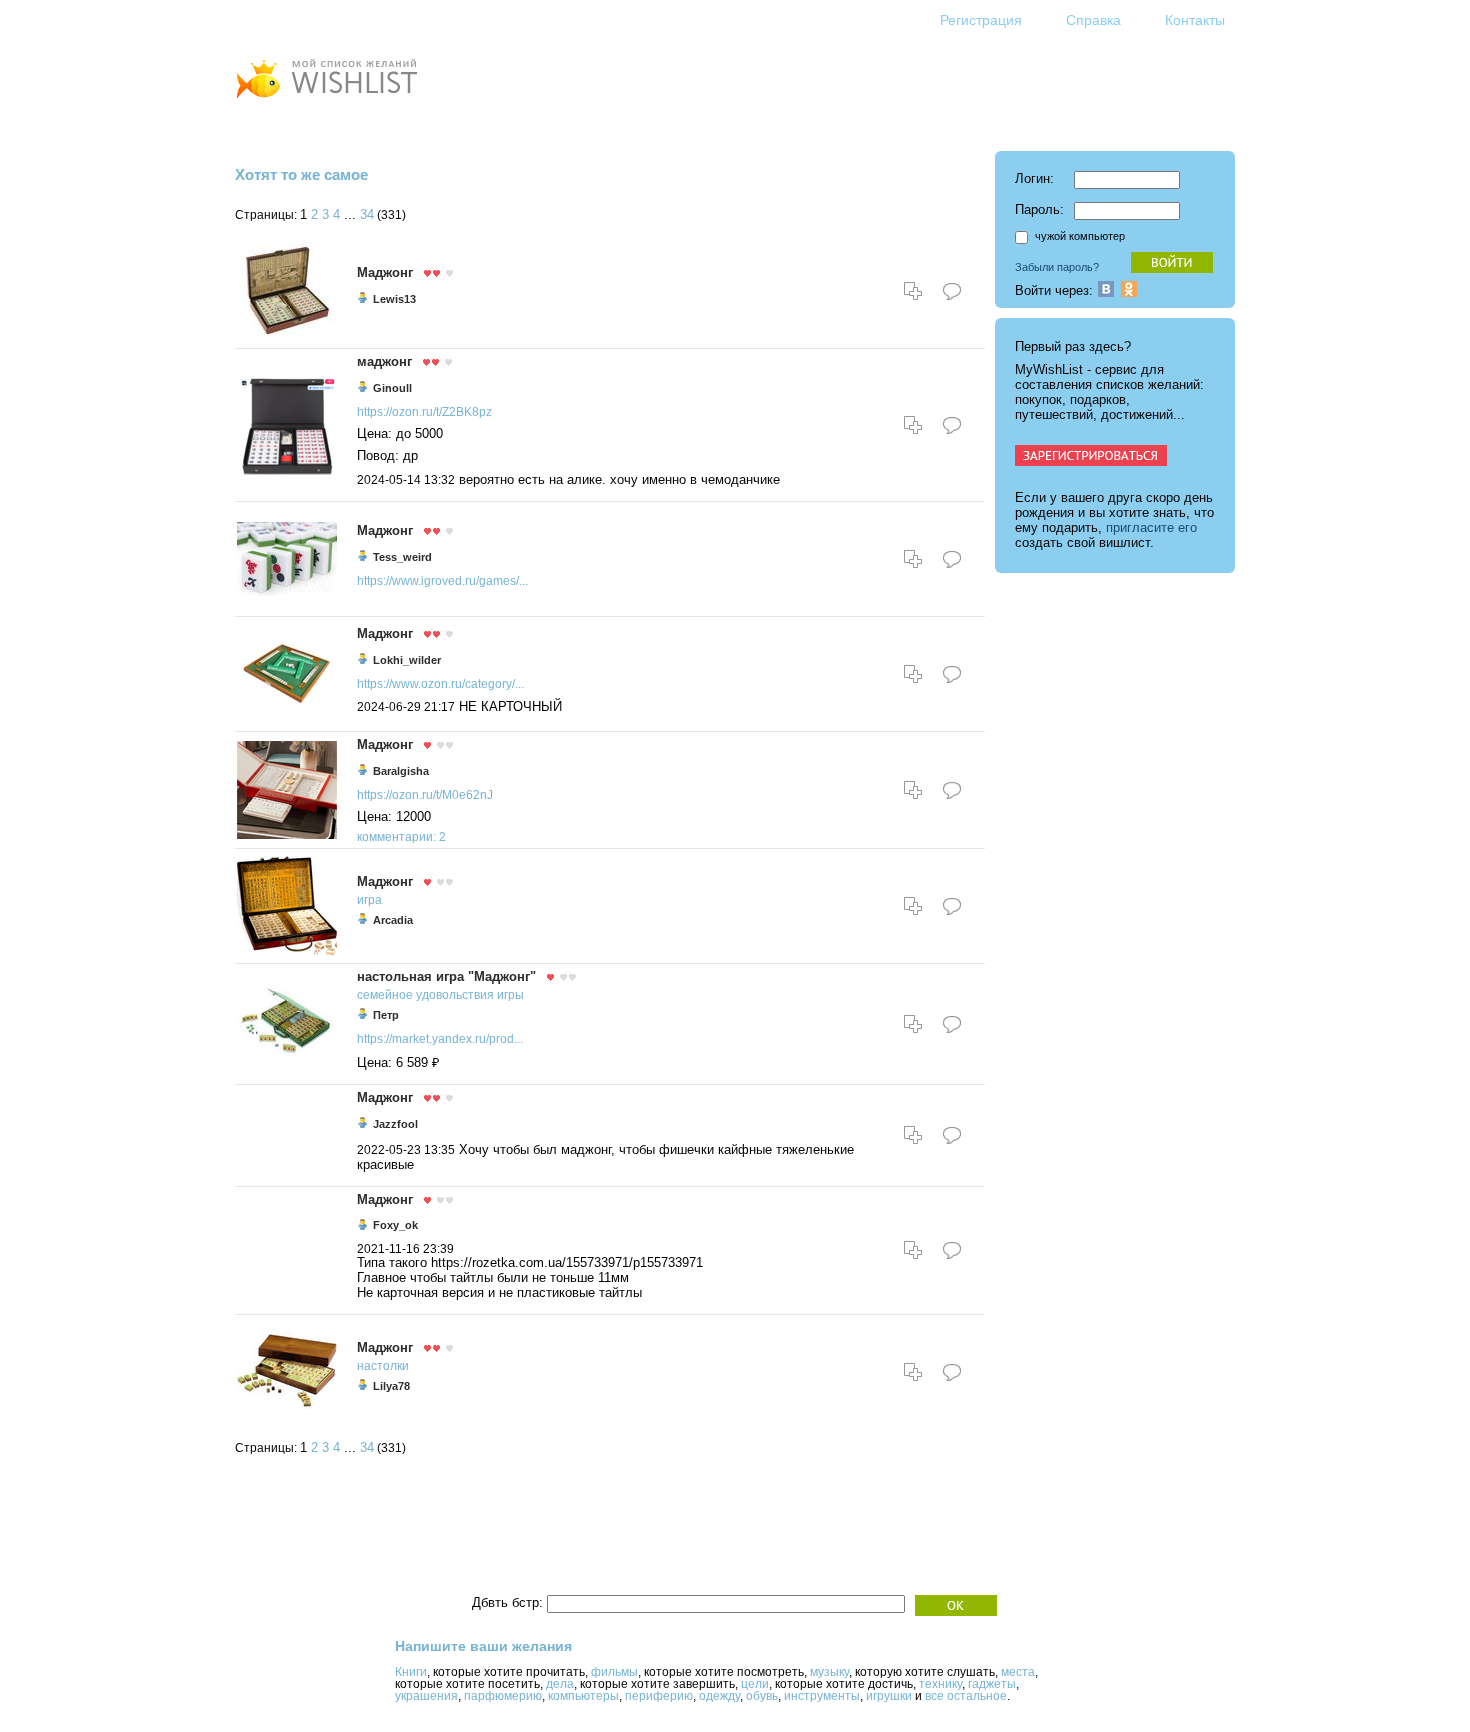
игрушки (889, 1696)
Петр (386, 1015)
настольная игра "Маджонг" (446, 976)
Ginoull (392, 388)
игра (369, 900)
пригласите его (1151, 527)
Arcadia (393, 920)
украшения (426, 1696)
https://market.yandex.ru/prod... (440, 1039)
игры (510, 995)
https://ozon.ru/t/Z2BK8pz (424, 412)
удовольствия (455, 995)
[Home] (326, 100)
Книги (411, 1672)
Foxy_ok (395, 1225)
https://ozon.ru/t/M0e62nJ (425, 795)
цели (755, 1684)
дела (560, 1684)
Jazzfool (395, 1124)
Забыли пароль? (1057, 267)
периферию (659, 1696)
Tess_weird (402, 557)
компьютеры (583, 1696)
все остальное (966, 1696)
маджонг (384, 361)
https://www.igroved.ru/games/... (442, 581)
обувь (762, 1696)
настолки (383, 1366)
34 (367, 215)
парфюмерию (503, 1696)
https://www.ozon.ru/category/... (440, 684)
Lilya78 (391, 1386)
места (1018, 1672)
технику (940, 1684)
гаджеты (992, 1684)
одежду (719, 1696)
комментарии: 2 (401, 837)
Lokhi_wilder (407, 660)
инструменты (822, 1696)
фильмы (614, 1672)
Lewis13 (394, 299)
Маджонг (385, 272)
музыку (829, 1672)
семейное (385, 995)
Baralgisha (401, 771)
